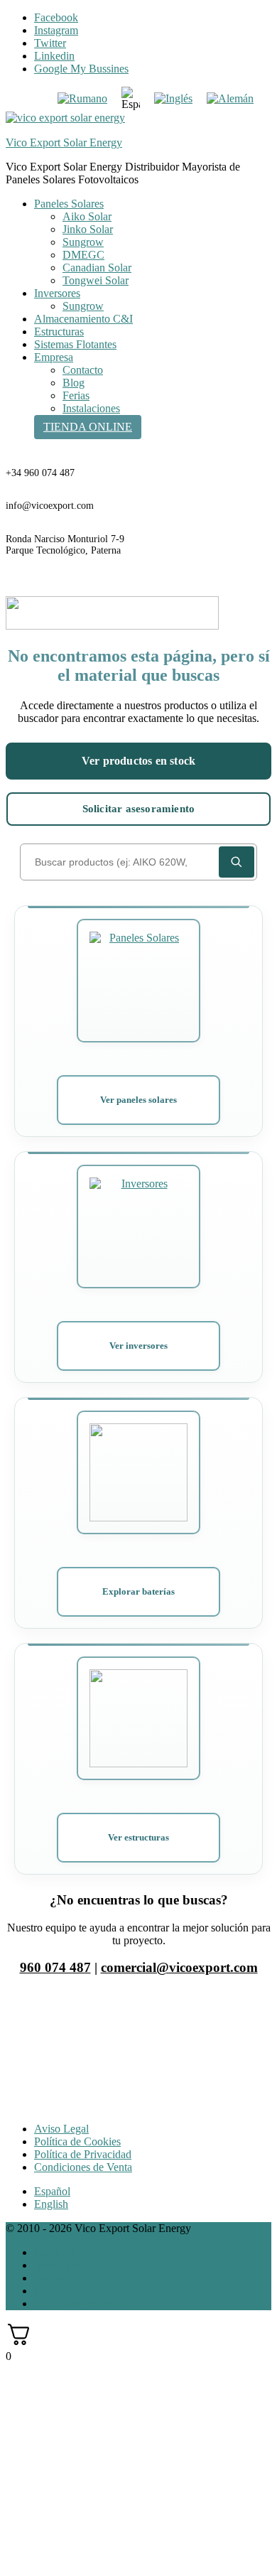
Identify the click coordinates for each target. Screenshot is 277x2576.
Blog (74, 383)
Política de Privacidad (83, 2154)
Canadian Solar (97, 268)
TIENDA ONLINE (88, 427)
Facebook (56, 17)
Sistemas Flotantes (75, 344)
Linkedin (54, 56)
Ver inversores (138, 1346)
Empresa (54, 357)
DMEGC (83, 255)
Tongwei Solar (96, 280)
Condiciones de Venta (83, 2167)
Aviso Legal (61, 2129)
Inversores (57, 293)
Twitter (50, 43)
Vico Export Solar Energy (64, 142)
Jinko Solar (88, 229)
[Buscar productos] (237, 862)
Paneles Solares (69, 204)
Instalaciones (91, 408)
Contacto (83, 370)
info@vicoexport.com (50, 506)
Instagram (56, 30)
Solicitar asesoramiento (139, 809)
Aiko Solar (87, 216)
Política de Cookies (77, 2141)
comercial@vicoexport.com (179, 1967)
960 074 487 (55, 1967)
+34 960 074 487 (40, 473)
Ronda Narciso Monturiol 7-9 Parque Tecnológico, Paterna (65, 545)
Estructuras (59, 332)
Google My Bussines (81, 69)
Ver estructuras (138, 1837)
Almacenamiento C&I (83, 319)
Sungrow (83, 242)
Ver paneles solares (138, 1100)
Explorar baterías (138, 1591)
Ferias (76, 395)
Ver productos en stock (138, 761)
